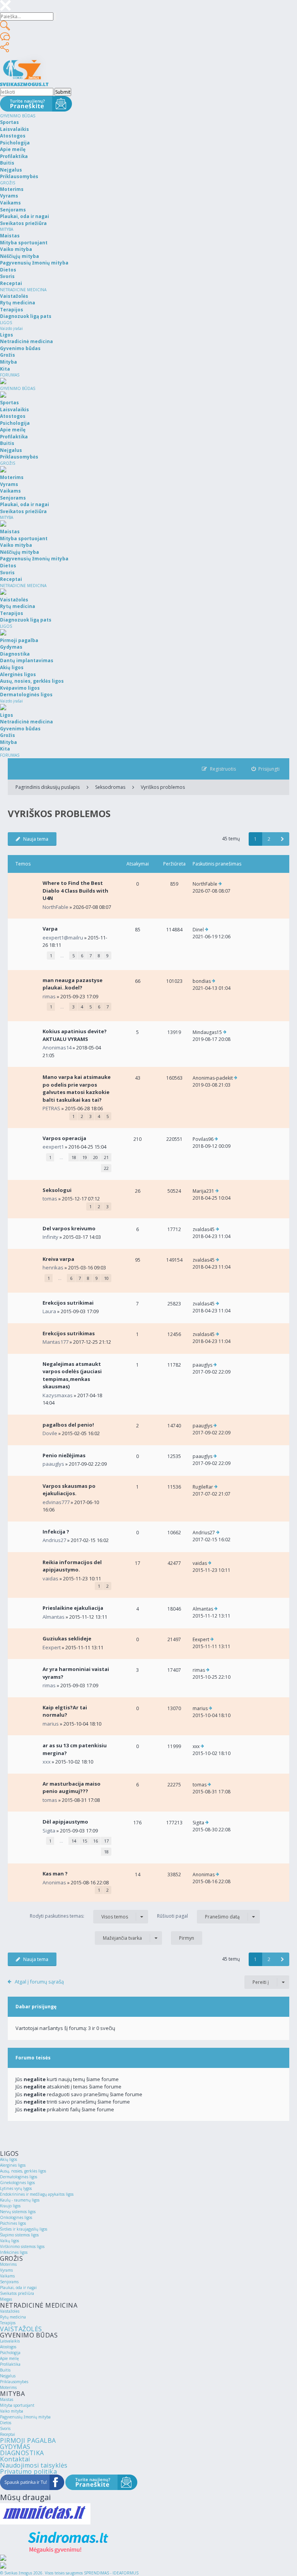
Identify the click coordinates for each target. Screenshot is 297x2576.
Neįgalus (8, 2376)
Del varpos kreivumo (69, 1228)
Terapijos (8, 2323)
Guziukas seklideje (67, 1638)
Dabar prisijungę (36, 2007)
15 (85, 1841)
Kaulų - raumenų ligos (20, 2200)
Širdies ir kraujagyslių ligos (24, 2229)
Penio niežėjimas (64, 1455)
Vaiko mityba (12, 2411)
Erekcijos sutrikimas (69, 1333)
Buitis (5, 2370)
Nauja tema (36, 839)
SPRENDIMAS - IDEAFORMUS (111, 2573)
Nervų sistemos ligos (18, 2212)
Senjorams (9, 2282)
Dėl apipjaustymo (65, 1822)
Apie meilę (9, 2358)
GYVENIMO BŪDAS (18, 116)
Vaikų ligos (9, 2241)
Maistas (7, 2399)
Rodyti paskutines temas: (79, 1916)
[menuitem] (266, 769)
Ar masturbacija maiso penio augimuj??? (72, 1788)
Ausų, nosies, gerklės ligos (23, 2171)
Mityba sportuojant (17, 2405)
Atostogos (8, 2347)
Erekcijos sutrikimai (68, 1303)
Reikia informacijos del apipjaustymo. (72, 1566)
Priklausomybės (14, 2382)
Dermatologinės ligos (19, 2177)
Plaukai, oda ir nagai (18, 2287)
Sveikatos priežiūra (17, 2293)
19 (85, 1157)
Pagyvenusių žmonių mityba (25, 2417)
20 (96, 1157)
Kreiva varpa (58, 1259)
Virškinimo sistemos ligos (22, 2246)
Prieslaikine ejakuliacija (73, 1608)
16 (96, 1841)
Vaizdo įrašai (11, 328)
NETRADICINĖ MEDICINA (23, 290)
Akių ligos (9, 2159)
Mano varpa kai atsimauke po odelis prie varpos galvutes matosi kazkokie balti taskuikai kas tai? (77, 1088)
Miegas (6, 2299)
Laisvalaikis (10, 2341)
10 (106, 1278)
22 (106, 1168)
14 (74, 1841)
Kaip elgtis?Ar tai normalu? (65, 1711)
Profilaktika (10, 2364)
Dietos (6, 2423)
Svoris (5, 2428)
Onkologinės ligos (16, 2217)
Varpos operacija (64, 1138)
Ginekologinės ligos (17, 2183)
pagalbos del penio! (68, 1425)
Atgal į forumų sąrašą (39, 1982)
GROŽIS (8, 183)
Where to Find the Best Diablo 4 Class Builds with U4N (75, 890)
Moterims (8, 2264)
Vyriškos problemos (163, 787)
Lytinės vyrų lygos (16, 2188)
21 (106, 1157)
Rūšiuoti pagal (198, 1916)
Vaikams (7, 2276)
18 (74, 1157)
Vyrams (6, 2270)
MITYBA (7, 229)
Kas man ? (55, 1874)
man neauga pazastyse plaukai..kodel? (73, 984)
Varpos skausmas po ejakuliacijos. (69, 1490)
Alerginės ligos (13, 2165)
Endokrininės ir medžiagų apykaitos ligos (37, 2194)
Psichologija (10, 2353)
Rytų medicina (13, 2317)
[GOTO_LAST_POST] (220, 884)
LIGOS (6, 323)
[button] (282, 839)
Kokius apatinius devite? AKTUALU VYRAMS (75, 1035)
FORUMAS (10, 375)
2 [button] (269, 839)
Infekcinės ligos (14, 2252)
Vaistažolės (10, 2311)
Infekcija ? (56, 1532)
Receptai (8, 2434)
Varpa (50, 929)
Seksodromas (110, 787)
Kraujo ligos (10, 2206)
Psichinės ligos (13, 2223)
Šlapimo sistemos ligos (19, 2235)
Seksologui (57, 1190)
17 (106, 1841)
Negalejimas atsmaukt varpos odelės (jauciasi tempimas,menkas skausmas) (72, 1375)
